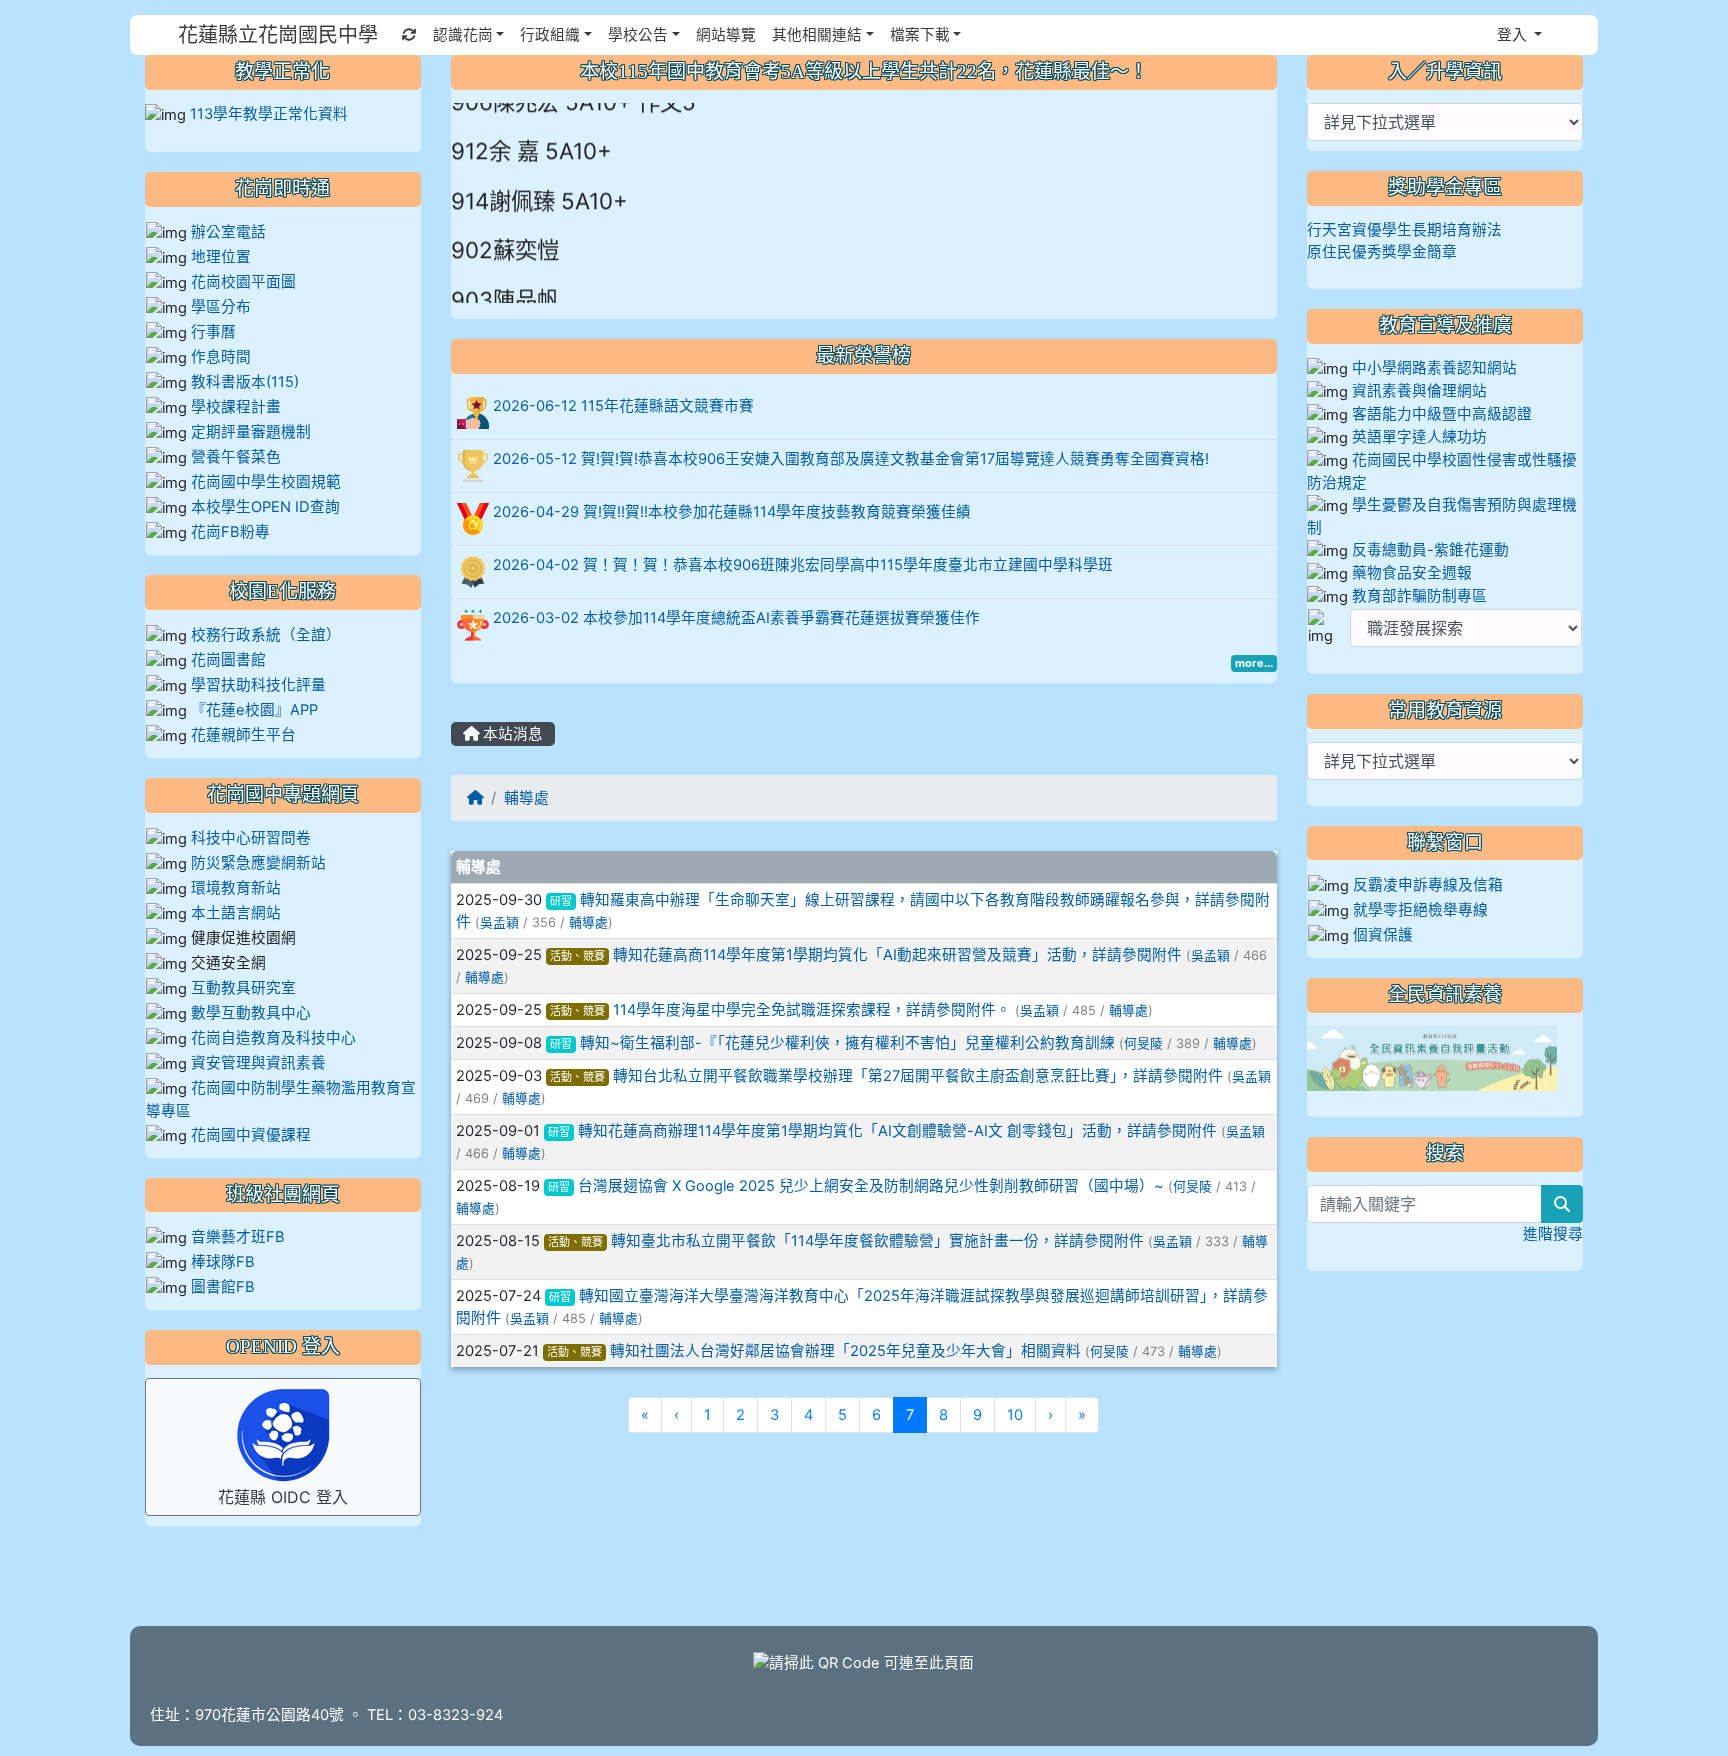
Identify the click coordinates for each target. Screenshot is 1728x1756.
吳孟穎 (499, 922)
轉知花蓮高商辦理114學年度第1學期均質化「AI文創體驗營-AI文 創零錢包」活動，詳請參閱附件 (897, 1131)
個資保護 (1383, 935)
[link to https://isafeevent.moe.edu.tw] (1432, 1058)
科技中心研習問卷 (251, 838)
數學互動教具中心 (251, 1013)
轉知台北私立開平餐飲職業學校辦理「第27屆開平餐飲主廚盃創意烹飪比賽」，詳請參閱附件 (918, 1076)
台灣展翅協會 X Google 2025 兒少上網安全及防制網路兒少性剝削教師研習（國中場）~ (871, 1186)
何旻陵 (1143, 1043)
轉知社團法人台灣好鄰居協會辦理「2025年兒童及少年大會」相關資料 (845, 1351)
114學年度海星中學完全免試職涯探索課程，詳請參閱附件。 (812, 1010)
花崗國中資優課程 (251, 1135)
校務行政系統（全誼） (266, 635)
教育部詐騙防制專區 (1419, 596)
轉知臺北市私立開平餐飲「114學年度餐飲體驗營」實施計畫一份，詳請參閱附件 (877, 1241)
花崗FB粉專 (230, 532)
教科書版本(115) (245, 382)
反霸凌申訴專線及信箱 (1428, 885)
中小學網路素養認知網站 (1434, 368)
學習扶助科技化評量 (258, 685)
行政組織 (550, 35)
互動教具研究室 (243, 988)
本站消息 (511, 734)
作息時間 (221, 357)
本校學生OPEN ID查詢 (265, 507)
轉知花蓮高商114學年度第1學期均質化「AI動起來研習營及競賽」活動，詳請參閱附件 (897, 955)
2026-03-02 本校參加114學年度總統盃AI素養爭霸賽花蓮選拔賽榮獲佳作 (736, 618)
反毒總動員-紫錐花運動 (1430, 550)
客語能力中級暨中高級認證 (1442, 414)
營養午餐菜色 (236, 457)
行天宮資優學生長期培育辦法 (1404, 230)
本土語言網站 (236, 913)
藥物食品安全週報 (1412, 573)
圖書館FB (223, 1287)
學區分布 (221, 307)
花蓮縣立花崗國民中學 (278, 35)
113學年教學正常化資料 (269, 114)
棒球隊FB (223, 1262)
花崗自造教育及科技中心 (273, 1038)
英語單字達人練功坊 (1419, 437)
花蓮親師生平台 (243, 735)
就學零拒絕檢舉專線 (1420, 910)
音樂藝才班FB (238, 1237)
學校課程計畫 (236, 407)
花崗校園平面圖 (243, 282)
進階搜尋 (1553, 1234)
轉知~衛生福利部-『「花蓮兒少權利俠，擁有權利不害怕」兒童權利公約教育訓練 (847, 1043)
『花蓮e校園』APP (254, 710)
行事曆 (213, 332)
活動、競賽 (577, 956)
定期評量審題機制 (251, 432)
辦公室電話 (228, 232)
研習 (561, 901)
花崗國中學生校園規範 (264, 482)
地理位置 (221, 257)
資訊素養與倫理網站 (1419, 391)
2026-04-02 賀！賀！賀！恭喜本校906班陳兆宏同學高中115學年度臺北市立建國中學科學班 (803, 565)
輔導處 (526, 798)
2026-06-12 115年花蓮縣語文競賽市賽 (623, 406)
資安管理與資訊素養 (258, 1063)
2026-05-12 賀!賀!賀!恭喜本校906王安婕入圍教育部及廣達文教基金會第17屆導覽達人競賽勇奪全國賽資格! (851, 459)
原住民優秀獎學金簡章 (1382, 252)
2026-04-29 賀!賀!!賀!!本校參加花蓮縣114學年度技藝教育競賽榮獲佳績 (732, 512)
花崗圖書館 (228, 660)
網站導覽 (726, 35)
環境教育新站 (236, 888)
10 (1015, 1415)
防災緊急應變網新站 (258, 863)
